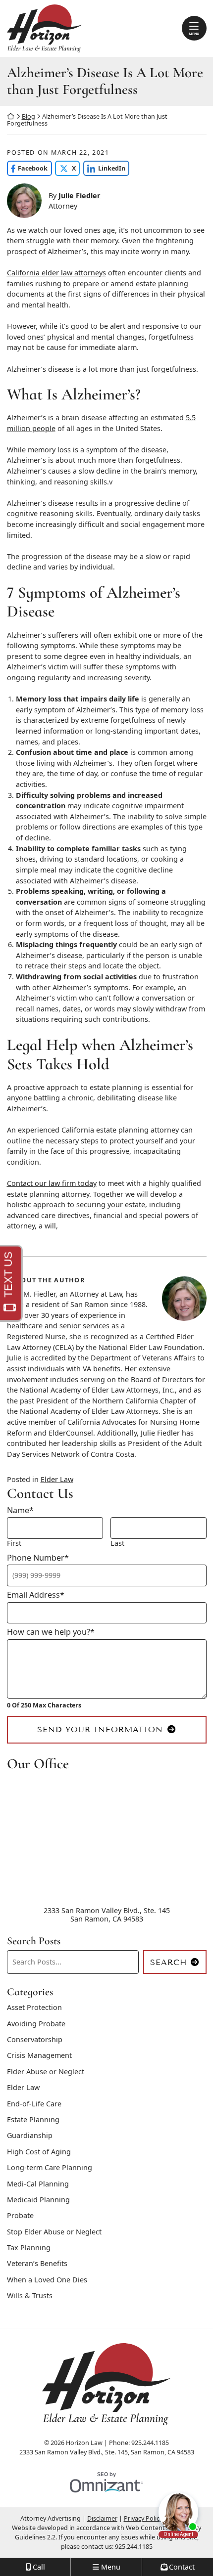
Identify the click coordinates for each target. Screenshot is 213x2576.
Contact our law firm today (52, 1183)
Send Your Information (100, 1729)
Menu (194, 34)
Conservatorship (35, 2039)
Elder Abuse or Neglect (46, 2072)
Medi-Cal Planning (38, 2184)
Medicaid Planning (38, 2200)
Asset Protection (34, 2007)
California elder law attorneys (56, 273)
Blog (28, 116)
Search (168, 1962)
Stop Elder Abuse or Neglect (54, 2232)
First (14, 1543)
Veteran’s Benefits (37, 2263)
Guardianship (30, 2135)
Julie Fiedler (80, 196)
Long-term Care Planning (50, 2167)
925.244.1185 (134, 2547)
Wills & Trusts (30, 2295)
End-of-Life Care (34, 2104)
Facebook (27, 168)
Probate (20, 2215)
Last (117, 1543)
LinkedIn (104, 168)
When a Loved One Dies (47, 2280)
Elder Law (57, 1479)
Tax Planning (29, 2248)
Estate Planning (33, 2119)
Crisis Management (39, 2055)
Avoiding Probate (36, 2024)
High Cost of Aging (39, 2152)
